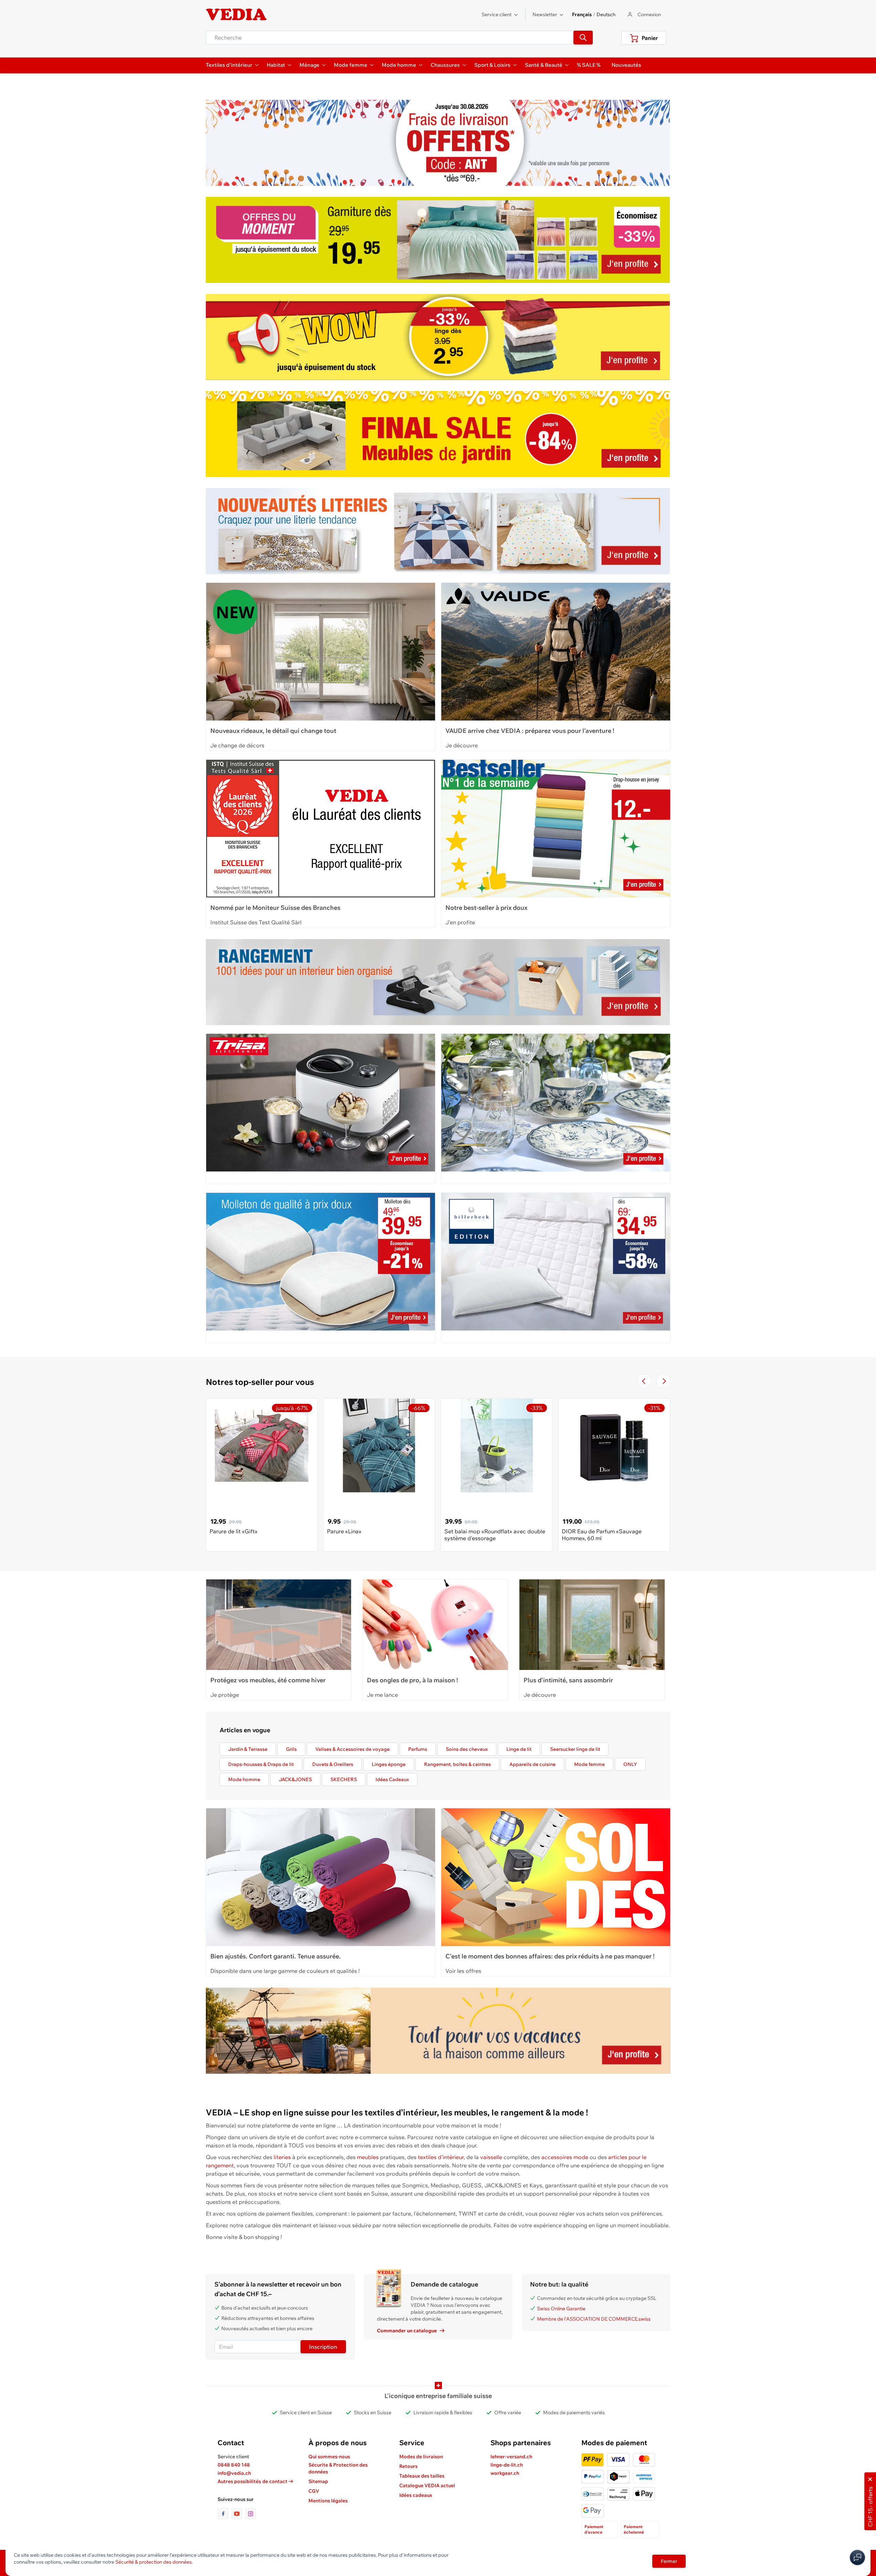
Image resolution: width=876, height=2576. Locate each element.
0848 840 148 (234, 2465)
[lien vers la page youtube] (238, 2514)
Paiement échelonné (634, 2529)
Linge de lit (519, 1749)
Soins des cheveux (467, 1749)
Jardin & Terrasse (248, 1749)
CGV (314, 2491)
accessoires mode (565, 2157)
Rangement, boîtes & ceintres (457, 1764)
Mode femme (589, 1764)
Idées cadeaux (416, 2495)
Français (582, 14)
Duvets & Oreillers (333, 1764)
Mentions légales (328, 2501)
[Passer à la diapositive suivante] (664, 1381)
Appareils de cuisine (532, 1764)
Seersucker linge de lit (575, 1749)
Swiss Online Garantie (561, 2309)
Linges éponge (389, 1764)
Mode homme (244, 1779)
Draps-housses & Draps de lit (261, 1764)
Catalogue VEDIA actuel (427, 2485)
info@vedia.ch (234, 2473)
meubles (368, 2157)
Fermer (669, 2561)
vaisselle (491, 2157)
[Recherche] (583, 38)
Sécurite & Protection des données (338, 2468)
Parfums (418, 1749)
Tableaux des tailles (422, 2476)
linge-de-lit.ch (507, 2465)
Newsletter (545, 14)
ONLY (630, 1764)
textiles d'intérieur (441, 2157)
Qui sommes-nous (329, 2457)
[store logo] (236, 14)
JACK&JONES (295, 1779)
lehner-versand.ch (511, 2457)
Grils (291, 1749)
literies (282, 2157)
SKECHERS (344, 1779)
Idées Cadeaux (392, 1779)
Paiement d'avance (594, 2529)
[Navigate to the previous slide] (644, 1381)
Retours (408, 2466)
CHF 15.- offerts (870, 2507)
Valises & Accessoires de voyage (352, 1749)
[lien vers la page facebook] (224, 2514)
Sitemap (318, 2481)
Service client (497, 14)
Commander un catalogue (407, 2331)
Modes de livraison (421, 2457)
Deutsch (606, 14)
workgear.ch (505, 2473)
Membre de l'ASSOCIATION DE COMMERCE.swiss (594, 2319)
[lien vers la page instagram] (251, 2514)
